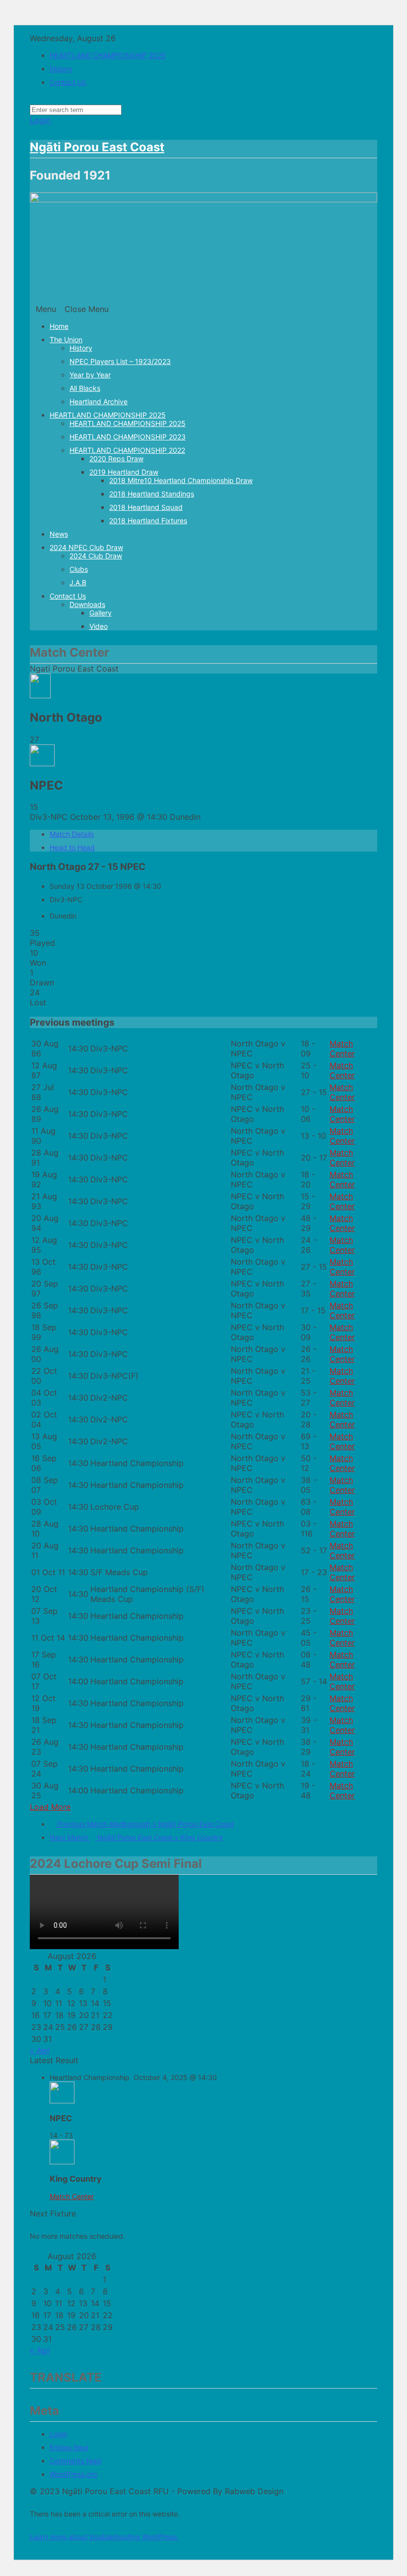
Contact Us (68, 82)
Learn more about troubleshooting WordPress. (104, 2537)
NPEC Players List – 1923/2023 (120, 361)
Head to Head (72, 847)
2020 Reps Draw (116, 459)
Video (99, 626)
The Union (66, 339)
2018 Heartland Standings (152, 494)
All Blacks (85, 388)
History (61, 69)
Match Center (342, 1048)
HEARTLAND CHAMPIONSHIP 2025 (108, 55)
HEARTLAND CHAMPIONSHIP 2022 (127, 450)
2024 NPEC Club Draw (86, 547)
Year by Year (90, 375)
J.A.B (78, 583)
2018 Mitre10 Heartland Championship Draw (181, 480)
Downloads (87, 604)
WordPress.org (73, 2474)
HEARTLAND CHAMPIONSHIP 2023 (128, 437)
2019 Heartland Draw (124, 472)
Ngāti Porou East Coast (97, 147)
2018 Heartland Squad (146, 507)
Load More (50, 1807)
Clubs (79, 569)
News (59, 534)
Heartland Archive (99, 401)
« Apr (40, 2050)
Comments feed (75, 2461)
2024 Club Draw (96, 556)
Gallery (101, 613)
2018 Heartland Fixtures (148, 521)
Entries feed (69, 2447)
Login (40, 120)
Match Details (72, 834)
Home (59, 326)
